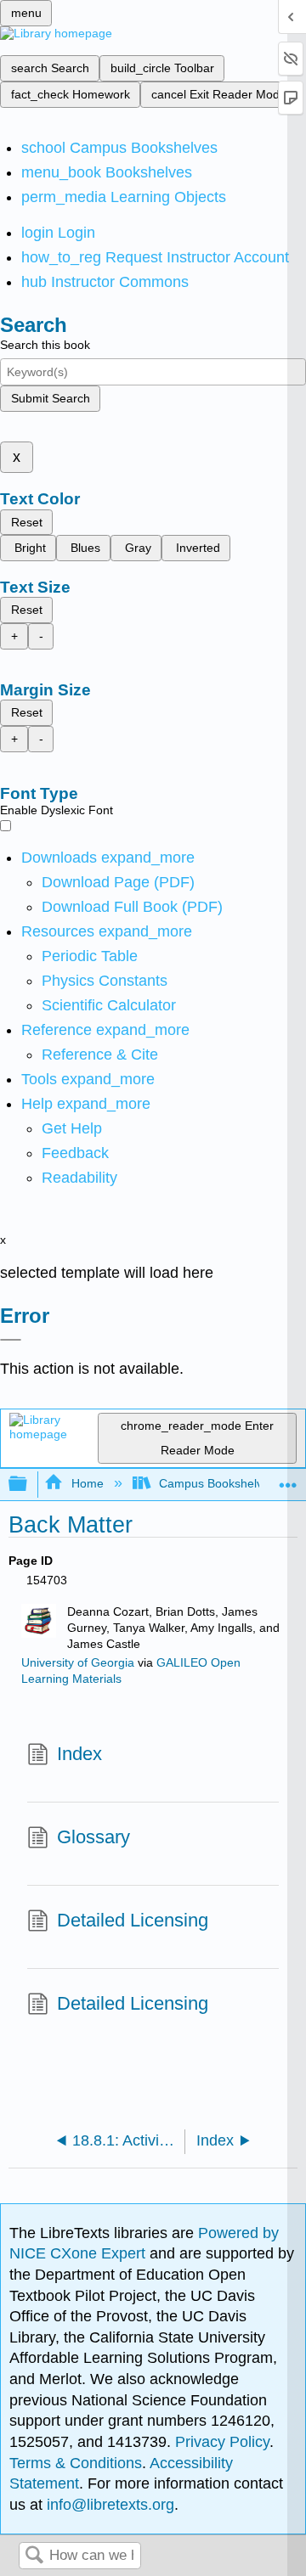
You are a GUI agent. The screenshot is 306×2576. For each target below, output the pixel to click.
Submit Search (51, 398)
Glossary (93, 1837)
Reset (27, 522)
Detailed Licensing (133, 1920)
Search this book (45, 345)
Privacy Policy (222, 2442)
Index (79, 1754)
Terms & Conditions (76, 2463)
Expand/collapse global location (288, 1479)
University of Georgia (78, 1663)
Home (87, 1483)
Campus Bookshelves (217, 1483)
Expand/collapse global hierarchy (29, 1485)
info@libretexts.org (108, 2505)
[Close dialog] (11, 1340)
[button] (75, 1153)
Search (34, 2556)
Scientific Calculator (109, 1005)
